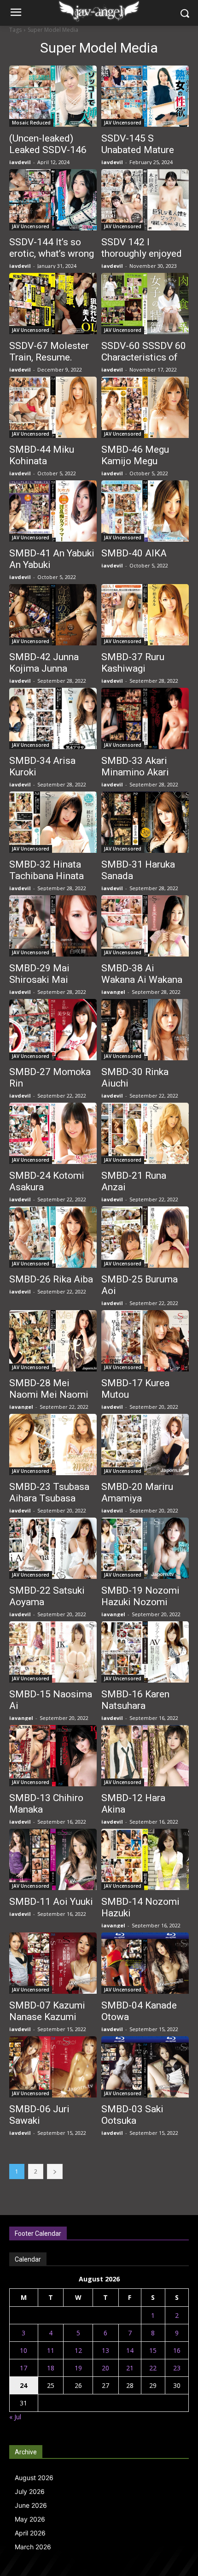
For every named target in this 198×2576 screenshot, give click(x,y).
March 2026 (33, 2547)
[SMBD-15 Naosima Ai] (53, 1652)
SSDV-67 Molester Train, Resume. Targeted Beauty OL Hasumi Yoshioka (51, 363)
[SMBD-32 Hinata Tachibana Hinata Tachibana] (53, 822)
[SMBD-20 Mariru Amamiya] (145, 1445)
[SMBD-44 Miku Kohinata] (53, 407)
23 (177, 2368)
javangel (113, 992)
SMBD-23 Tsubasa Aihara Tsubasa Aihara (49, 1498)
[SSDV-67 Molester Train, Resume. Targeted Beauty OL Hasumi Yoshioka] (53, 304)
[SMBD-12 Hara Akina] (145, 1756)
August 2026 (34, 2478)
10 (23, 2350)
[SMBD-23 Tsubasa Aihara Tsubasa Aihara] (53, 1445)
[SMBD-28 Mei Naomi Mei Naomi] (53, 1341)
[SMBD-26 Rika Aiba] (53, 1237)
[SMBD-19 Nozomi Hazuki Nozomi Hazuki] (145, 1548)
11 (51, 2350)
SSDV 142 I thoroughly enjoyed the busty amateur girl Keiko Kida (142, 259)
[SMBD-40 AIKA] (145, 511)
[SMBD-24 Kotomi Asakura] (53, 1133)
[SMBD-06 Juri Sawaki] (53, 2067)
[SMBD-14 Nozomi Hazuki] (145, 1859)
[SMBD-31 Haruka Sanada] (145, 822)
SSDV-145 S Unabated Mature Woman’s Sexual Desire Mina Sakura (143, 156)
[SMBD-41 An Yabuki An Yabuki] (53, 511)
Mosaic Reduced (31, 123)
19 (78, 2368)
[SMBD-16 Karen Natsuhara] (145, 1652)
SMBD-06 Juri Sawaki (39, 2115)
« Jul (15, 2417)
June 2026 (31, 2505)
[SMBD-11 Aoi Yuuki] (53, 1859)
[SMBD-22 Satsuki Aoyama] (53, 1548)
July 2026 (30, 2491)
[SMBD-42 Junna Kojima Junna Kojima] (53, 615)
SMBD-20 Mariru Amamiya (137, 1492)
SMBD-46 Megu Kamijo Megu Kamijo (135, 461)
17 (23, 2368)
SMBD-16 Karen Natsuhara (135, 1700)
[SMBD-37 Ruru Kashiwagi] (145, 615)
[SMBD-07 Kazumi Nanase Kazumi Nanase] (53, 1963)
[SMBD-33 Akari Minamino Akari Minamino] (145, 718)
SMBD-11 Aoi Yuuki (51, 1902)
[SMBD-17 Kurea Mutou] (145, 1341)
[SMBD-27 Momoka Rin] (53, 1030)
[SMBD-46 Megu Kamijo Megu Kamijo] (145, 407)
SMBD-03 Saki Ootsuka (132, 2115)
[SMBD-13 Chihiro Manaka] (53, 1756)
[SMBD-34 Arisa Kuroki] (53, 718)
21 (130, 2368)
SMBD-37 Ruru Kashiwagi (133, 663)
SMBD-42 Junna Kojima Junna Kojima (44, 668)
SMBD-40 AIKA (134, 553)
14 (130, 2350)
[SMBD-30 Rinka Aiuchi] (145, 1030)
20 (105, 2368)
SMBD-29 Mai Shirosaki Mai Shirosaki (39, 980)
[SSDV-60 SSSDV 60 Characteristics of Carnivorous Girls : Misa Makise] (145, 304)
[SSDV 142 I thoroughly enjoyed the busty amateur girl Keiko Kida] (145, 200)
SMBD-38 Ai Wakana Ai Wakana (142, 974)
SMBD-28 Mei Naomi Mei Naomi (49, 1389)
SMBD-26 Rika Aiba (51, 1279)
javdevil (20, 162)
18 (51, 2368)
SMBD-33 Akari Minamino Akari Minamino (135, 772)
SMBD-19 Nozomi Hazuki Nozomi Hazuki (140, 1602)
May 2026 (30, 2519)
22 (153, 2368)
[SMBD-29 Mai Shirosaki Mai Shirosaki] (53, 926)
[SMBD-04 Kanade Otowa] (145, 1963)
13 (105, 2350)
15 (153, 2350)
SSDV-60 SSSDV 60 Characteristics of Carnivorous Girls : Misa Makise (144, 363)
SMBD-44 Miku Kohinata (42, 455)
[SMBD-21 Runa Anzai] (145, 1133)
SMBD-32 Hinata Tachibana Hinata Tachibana (47, 876)
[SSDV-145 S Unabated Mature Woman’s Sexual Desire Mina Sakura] (145, 96)
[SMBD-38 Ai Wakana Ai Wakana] (145, 926)
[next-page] (55, 2171)
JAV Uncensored (123, 123)
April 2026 (30, 2533)
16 (177, 2350)
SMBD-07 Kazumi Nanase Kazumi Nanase (47, 2017)
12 (78, 2350)
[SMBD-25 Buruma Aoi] (145, 1237)
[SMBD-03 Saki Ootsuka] (145, 2067)
